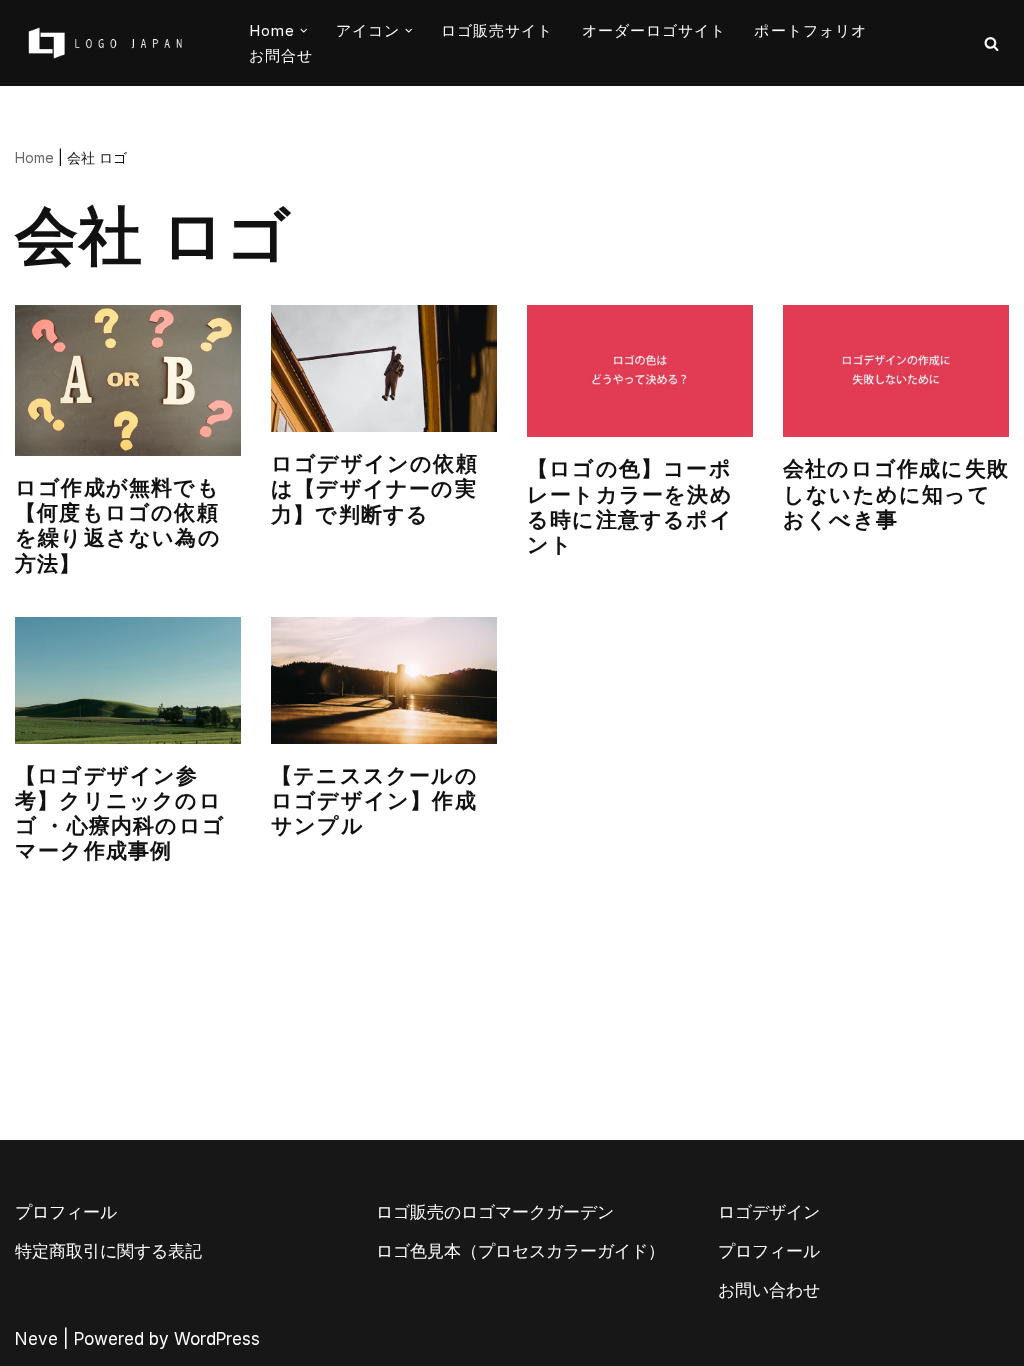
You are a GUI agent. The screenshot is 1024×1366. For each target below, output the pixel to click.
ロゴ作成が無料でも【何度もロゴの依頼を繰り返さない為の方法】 (118, 526)
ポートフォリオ (810, 30)
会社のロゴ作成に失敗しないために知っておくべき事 (896, 494)
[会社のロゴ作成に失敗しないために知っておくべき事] (896, 371)
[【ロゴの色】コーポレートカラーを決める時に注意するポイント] (640, 371)
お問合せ (281, 55)
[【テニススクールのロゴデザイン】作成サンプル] (384, 680)
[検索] (991, 43)
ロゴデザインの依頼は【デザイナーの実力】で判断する (374, 489)
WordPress (217, 1339)
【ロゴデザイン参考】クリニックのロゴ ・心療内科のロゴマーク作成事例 (120, 814)
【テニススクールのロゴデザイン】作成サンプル (374, 801)
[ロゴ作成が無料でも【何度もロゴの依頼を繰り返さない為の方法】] (128, 380)
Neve (36, 1339)
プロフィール (66, 1212)
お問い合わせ (769, 1290)
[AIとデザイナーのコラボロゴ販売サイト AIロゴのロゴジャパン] (105, 43)
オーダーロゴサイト (654, 30)
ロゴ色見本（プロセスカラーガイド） (520, 1251)
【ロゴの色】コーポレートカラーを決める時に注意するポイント (630, 507)
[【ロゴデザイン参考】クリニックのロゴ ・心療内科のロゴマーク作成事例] (128, 680)
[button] (304, 31)
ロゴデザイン (769, 1212)
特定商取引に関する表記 (108, 1251)
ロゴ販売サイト (497, 30)
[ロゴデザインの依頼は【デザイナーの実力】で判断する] (384, 368)
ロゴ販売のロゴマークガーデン (495, 1212)
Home (34, 157)
